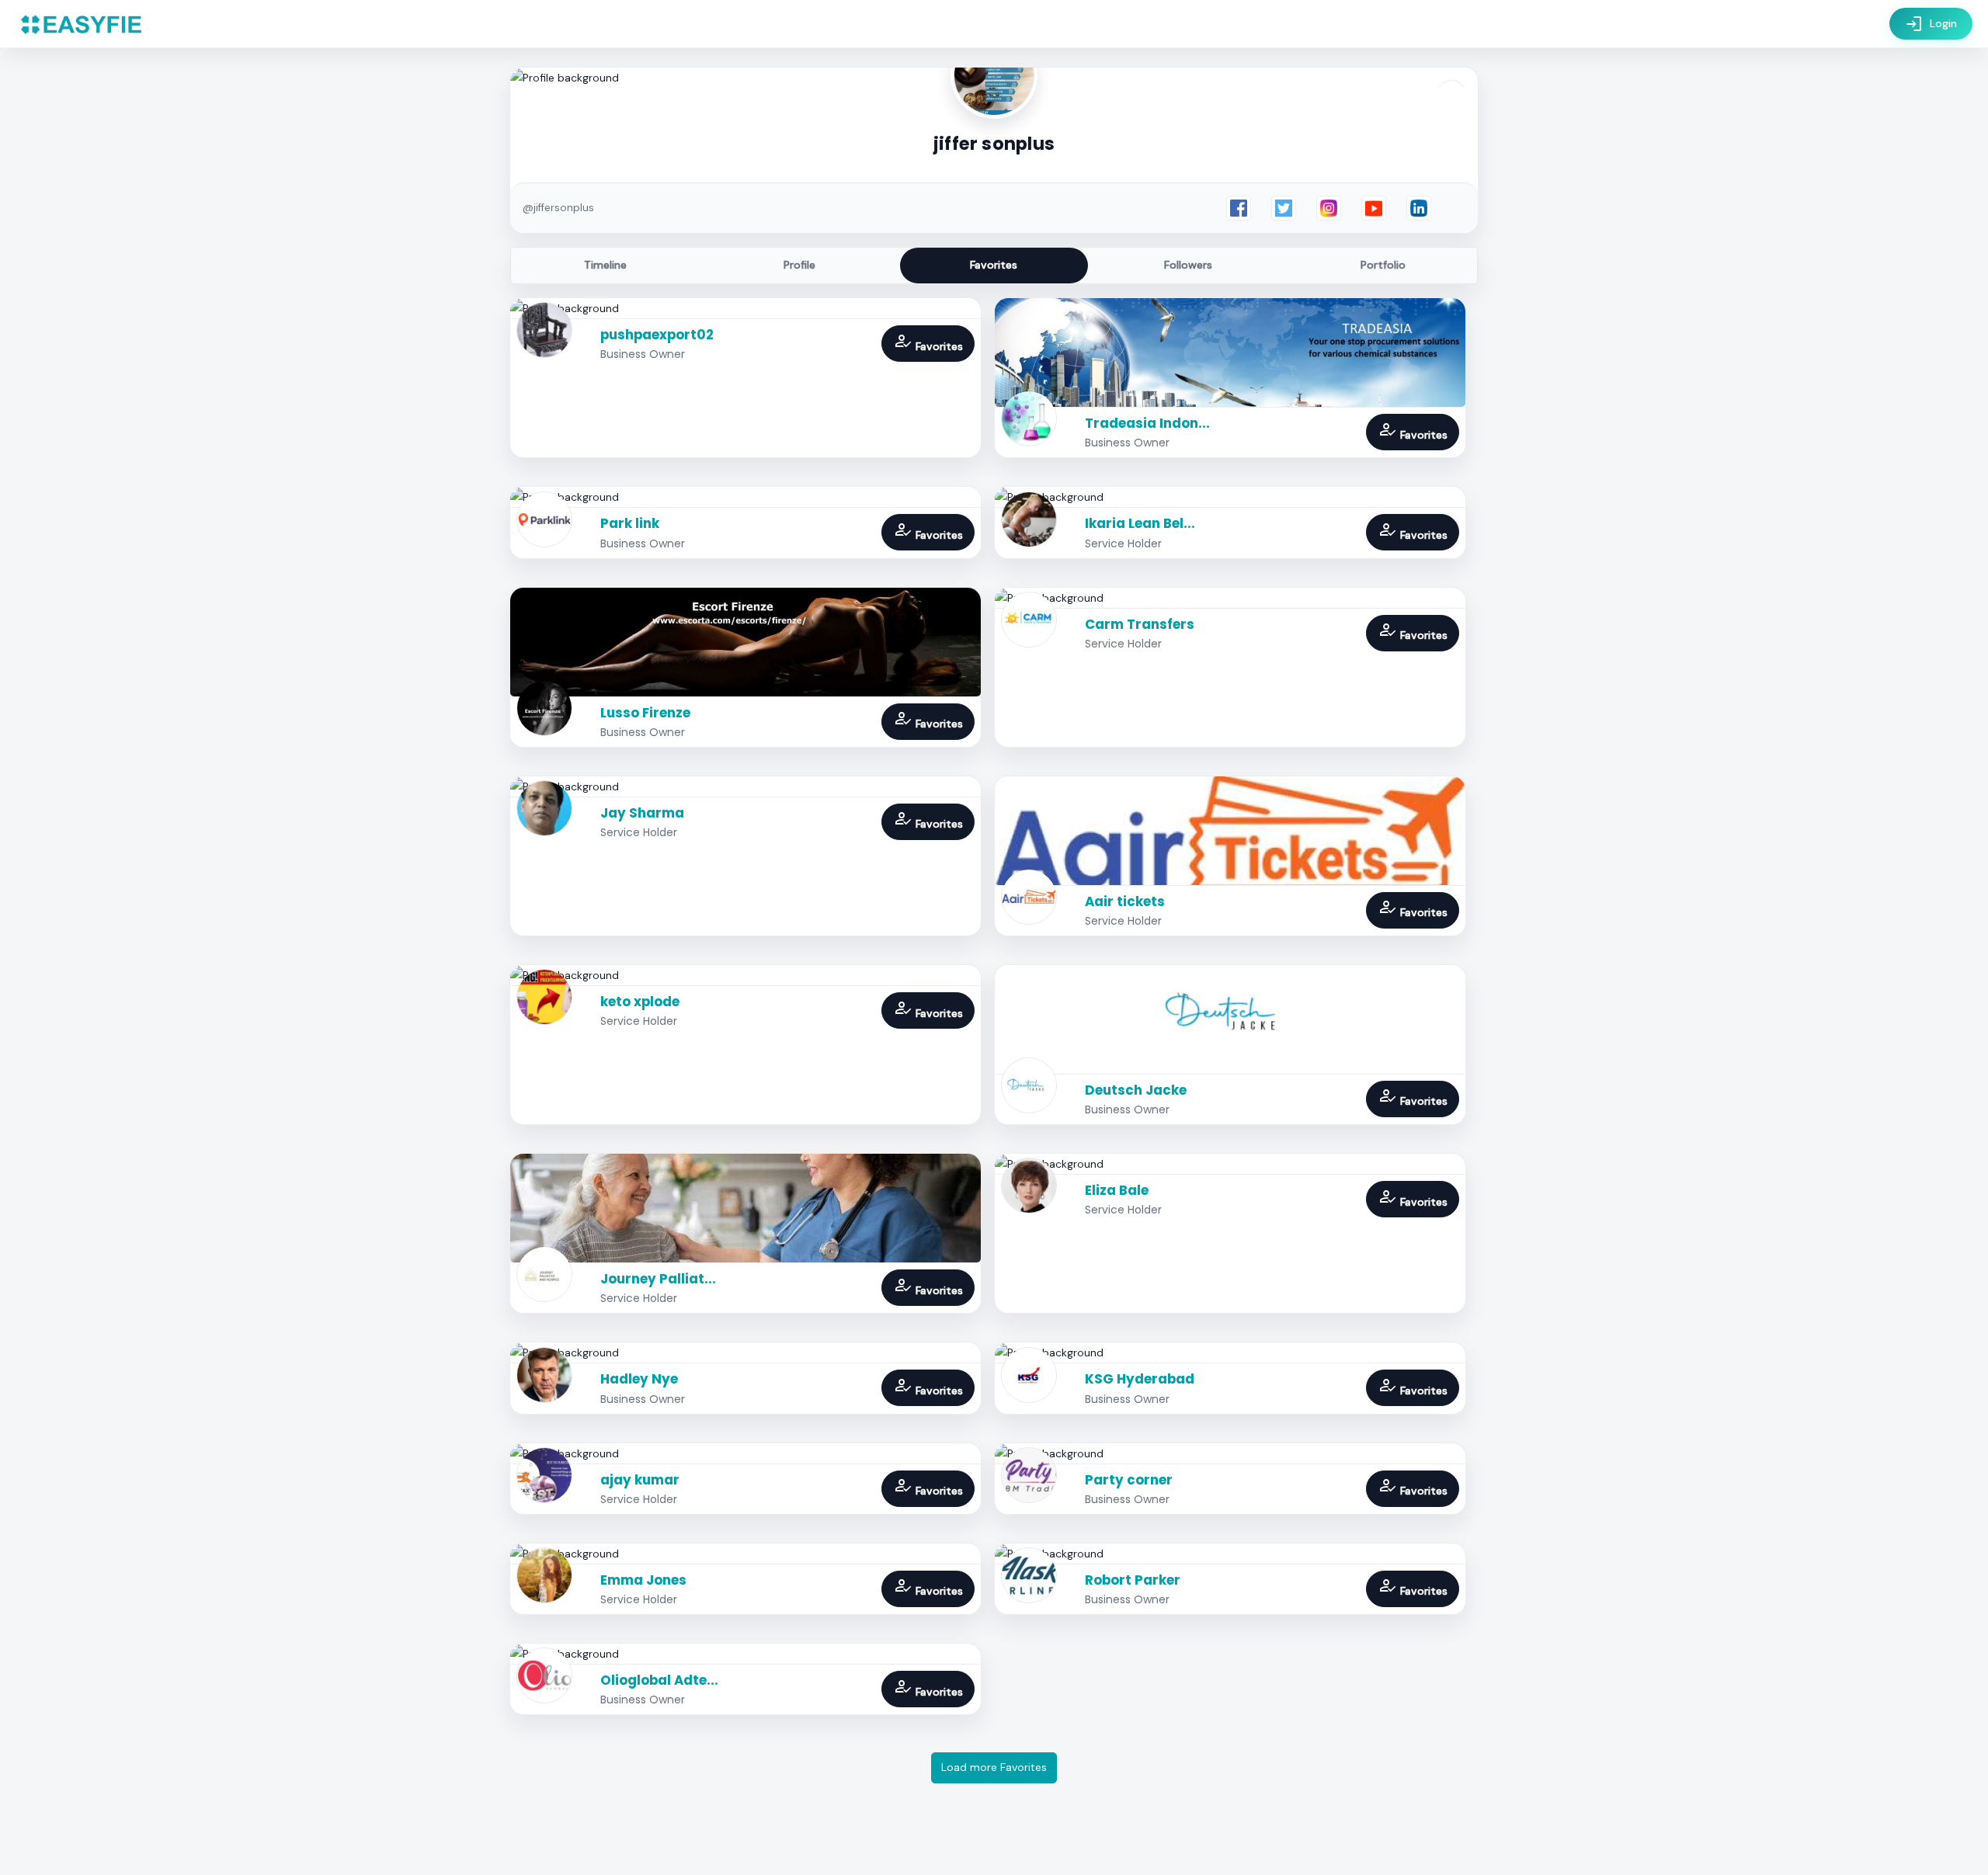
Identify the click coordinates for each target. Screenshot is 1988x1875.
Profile (799, 265)
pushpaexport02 (657, 335)
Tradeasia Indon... (1147, 423)
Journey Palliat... (658, 1279)
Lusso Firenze (645, 713)
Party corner (1129, 1480)
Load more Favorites (994, 1767)
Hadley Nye (639, 1379)
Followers (1188, 265)
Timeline (605, 265)
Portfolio (1383, 265)
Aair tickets (1125, 901)
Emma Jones (643, 1580)
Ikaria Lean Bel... (1140, 523)
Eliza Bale (1117, 1190)
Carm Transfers (1140, 624)
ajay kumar (640, 1480)
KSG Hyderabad (1140, 1379)
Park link (630, 523)
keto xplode (640, 1002)
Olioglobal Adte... (659, 1680)
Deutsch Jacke (1136, 1090)
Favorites (994, 265)
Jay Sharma (642, 813)
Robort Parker (1133, 1580)
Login (1931, 24)
